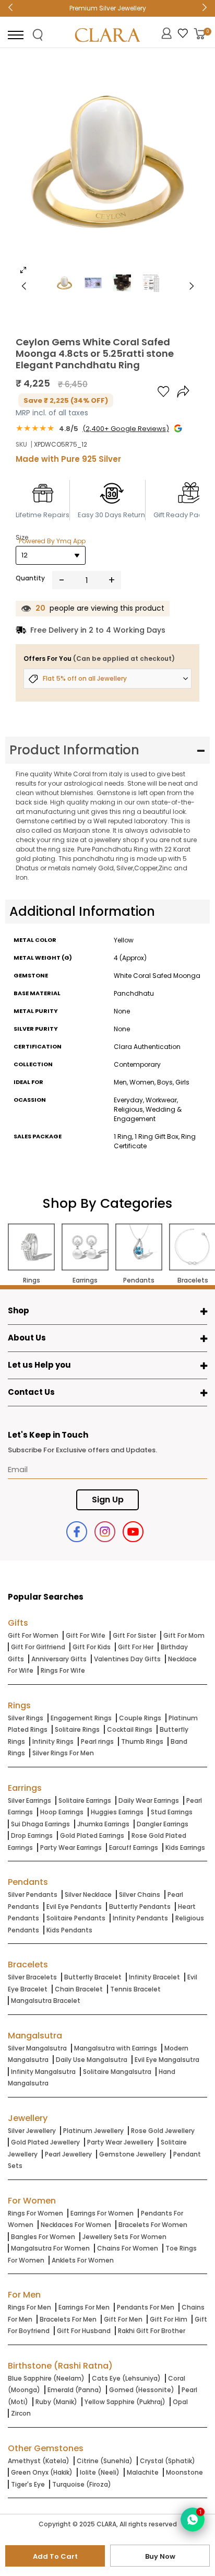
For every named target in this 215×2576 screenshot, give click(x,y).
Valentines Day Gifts (127, 1659)
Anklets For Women (83, 2260)
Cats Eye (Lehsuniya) (126, 2378)
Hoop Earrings (62, 1812)
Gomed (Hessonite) (142, 2390)
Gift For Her (136, 1647)
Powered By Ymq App (52, 541)
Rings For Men (29, 2307)
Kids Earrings (185, 1848)
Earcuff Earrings (134, 1848)
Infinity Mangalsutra (43, 2072)
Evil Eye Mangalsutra (167, 2060)
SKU (21, 444)
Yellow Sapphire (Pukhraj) (125, 2402)
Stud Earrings (172, 1812)
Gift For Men (123, 2319)
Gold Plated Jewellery (45, 2142)
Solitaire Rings (77, 1729)
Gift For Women (33, 1635)
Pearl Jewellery (68, 2154)
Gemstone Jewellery (133, 2154)
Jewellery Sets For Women (124, 2237)
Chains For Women (128, 2248)
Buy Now (160, 2556)
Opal (180, 2402)
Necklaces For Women (76, 2225)
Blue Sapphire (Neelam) (46, 2378)
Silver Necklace (88, 1895)
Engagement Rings (81, 1718)
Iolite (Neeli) (100, 2472)
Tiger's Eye (28, 2484)
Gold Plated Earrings (92, 1835)
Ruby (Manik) (56, 2402)
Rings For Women (35, 2213)
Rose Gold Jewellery (163, 2131)
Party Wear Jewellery (120, 2142)
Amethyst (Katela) (39, 2461)
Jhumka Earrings (103, 1824)
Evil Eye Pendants (74, 1907)
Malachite (143, 2472)
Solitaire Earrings (85, 1800)
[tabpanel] (107, 169)
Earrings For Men (84, 2307)
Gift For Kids (92, 1647)
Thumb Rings (142, 1741)
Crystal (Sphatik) (168, 2461)
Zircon (21, 2413)
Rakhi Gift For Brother (152, 2331)
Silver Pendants (33, 1895)
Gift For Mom (184, 1635)
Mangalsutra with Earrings (116, 2048)
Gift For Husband (84, 2331)
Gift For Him (169, 2319)
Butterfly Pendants (140, 1907)
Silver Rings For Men (63, 1753)
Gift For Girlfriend (38, 1647)
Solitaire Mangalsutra (117, 2072)
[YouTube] (133, 1532)
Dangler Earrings (163, 1824)
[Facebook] (77, 1532)
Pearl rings (97, 1741)
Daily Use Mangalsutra (92, 2060)
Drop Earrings (32, 1835)
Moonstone (184, 2472)
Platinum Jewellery (93, 2131)
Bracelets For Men (68, 2319)
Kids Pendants (69, 1930)
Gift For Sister (134, 1635)
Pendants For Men (146, 2307)
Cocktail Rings (130, 1729)
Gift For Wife (86, 1635)
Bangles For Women (43, 2237)
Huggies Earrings (117, 1812)
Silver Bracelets (32, 1977)
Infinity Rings (53, 1741)
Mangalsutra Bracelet (46, 2001)
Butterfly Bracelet (93, 1977)
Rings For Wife (63, 1670)
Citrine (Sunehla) (105, 2461)
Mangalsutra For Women (50, 2248)
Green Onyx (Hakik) (42, 2472)
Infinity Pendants (140, 1918)
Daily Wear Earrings (149, 1800)
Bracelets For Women (153, 2225)
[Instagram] (105, 1532)
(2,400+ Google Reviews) (126, 429)
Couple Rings (140, 1718)
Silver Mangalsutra (37, 2048)
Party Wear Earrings (71, 1848)
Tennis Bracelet (135, 1989)
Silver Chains (140, 1895)
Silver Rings (26, 1718)
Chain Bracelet (79, 1989)
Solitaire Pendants (76, 1918)
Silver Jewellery (32, 2131)
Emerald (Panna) (75, 2390)
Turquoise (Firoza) (82, 2484)
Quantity (30, 578)
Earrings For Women (102, 2213)
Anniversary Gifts (59, 1659)
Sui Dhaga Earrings (40, 1824)
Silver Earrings (29, 1800)
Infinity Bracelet (154, 1977)
